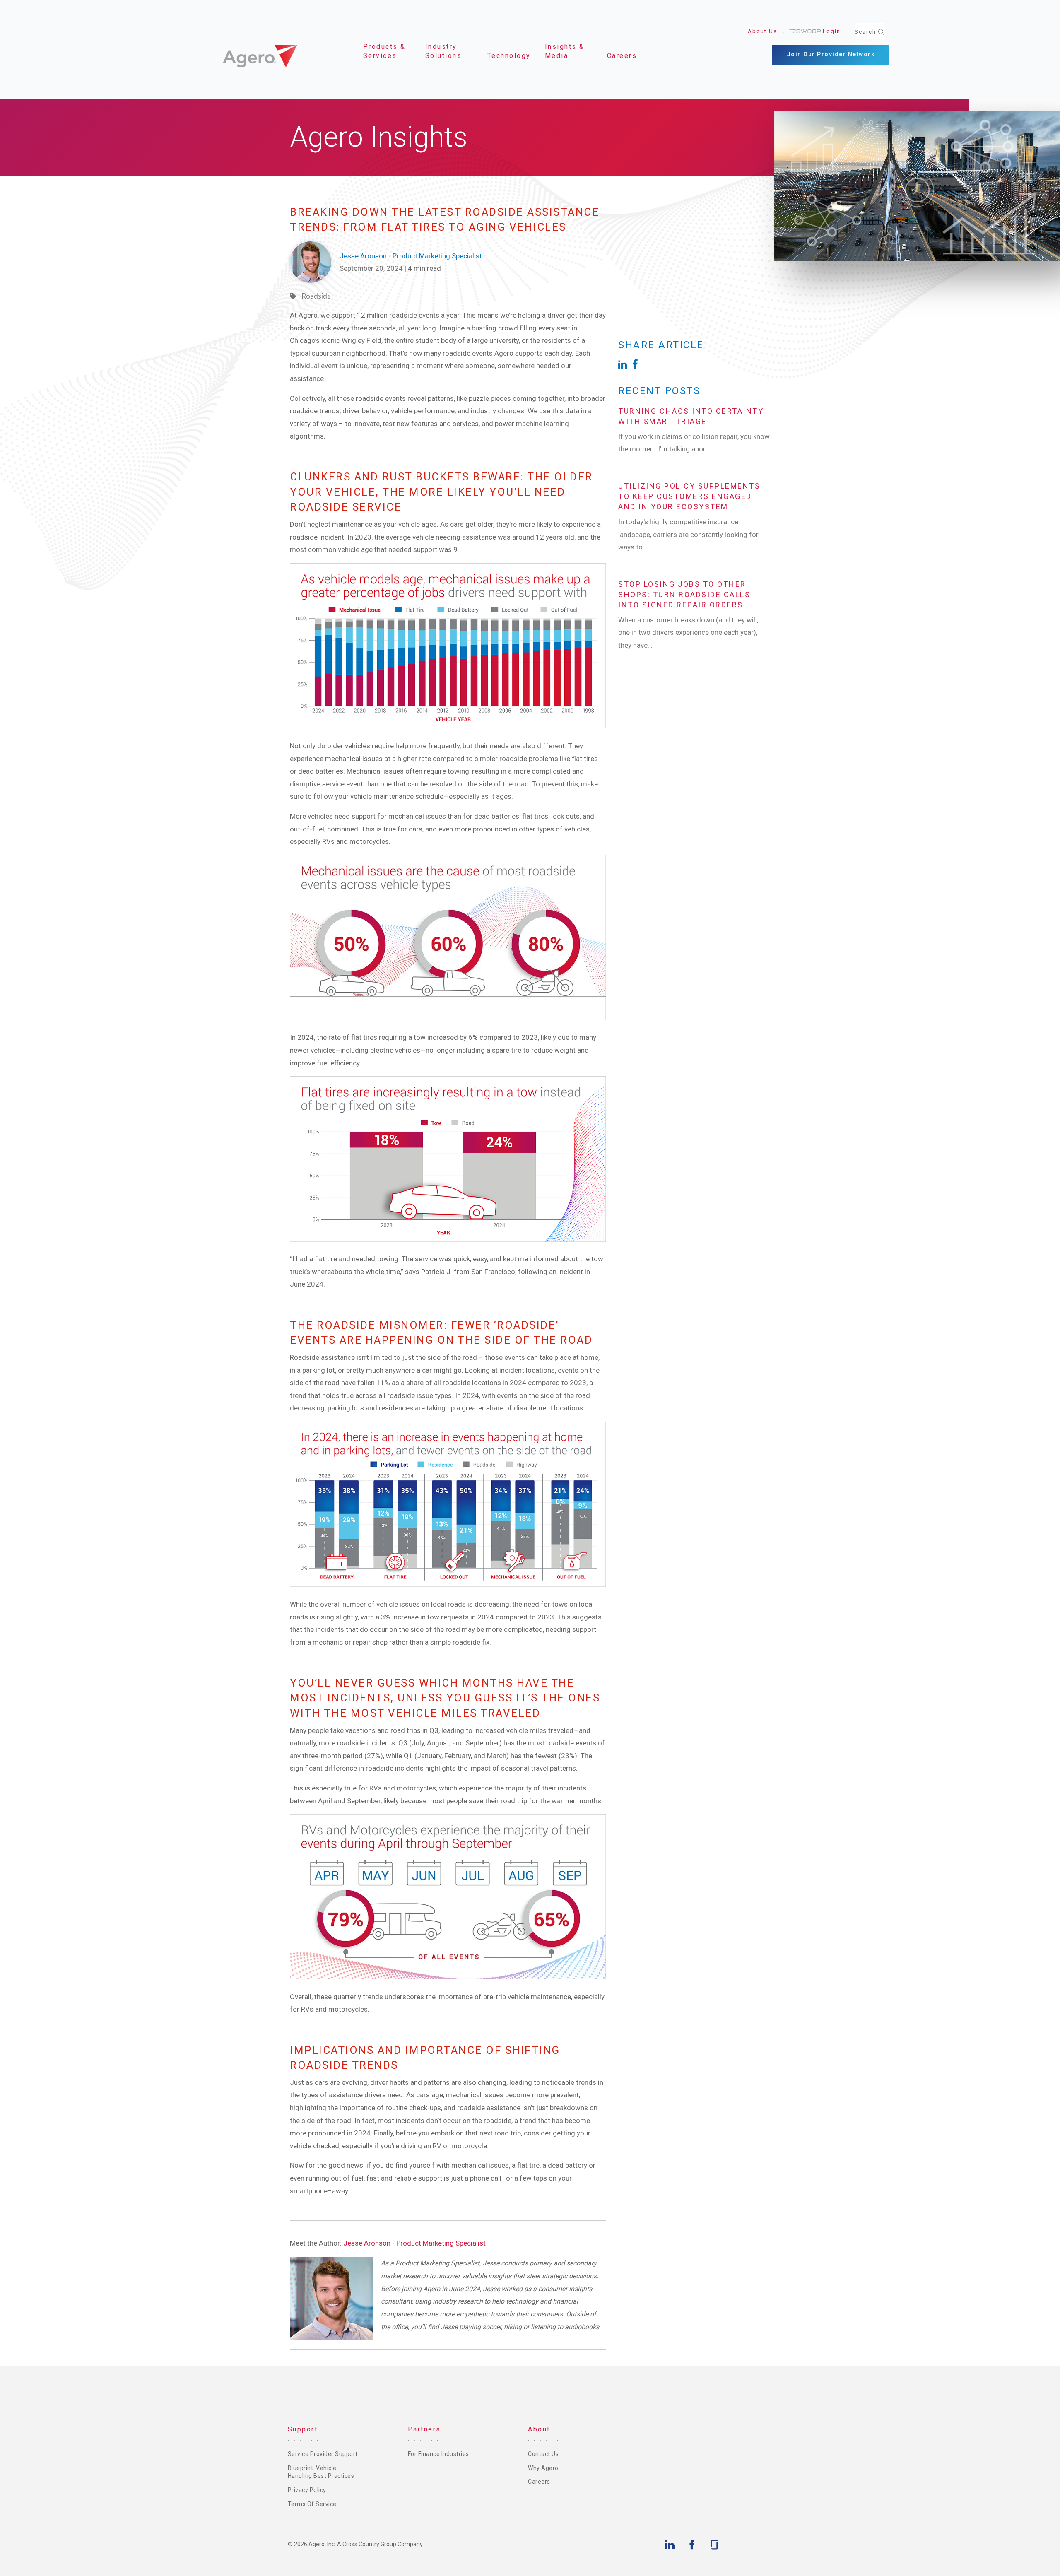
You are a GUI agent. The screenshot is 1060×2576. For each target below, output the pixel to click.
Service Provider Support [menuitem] (323, 2454)
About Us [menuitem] (762, 31)
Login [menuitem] (832, 31)
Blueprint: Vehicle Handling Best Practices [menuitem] (321, 2472)
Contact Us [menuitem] (543, 2454)
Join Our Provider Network (831, 54)
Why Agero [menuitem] (543, 2468)
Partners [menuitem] (424, 2429)
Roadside (316, 296)
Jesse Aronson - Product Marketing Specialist (414, 2243)
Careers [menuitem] (539, 2482)
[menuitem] (387, 52)
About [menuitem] (539, 2429)
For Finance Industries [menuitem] (438, 2454)
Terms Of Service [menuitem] (312, 2504)
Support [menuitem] (303, 2429)
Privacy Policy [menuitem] (307, 2490)
